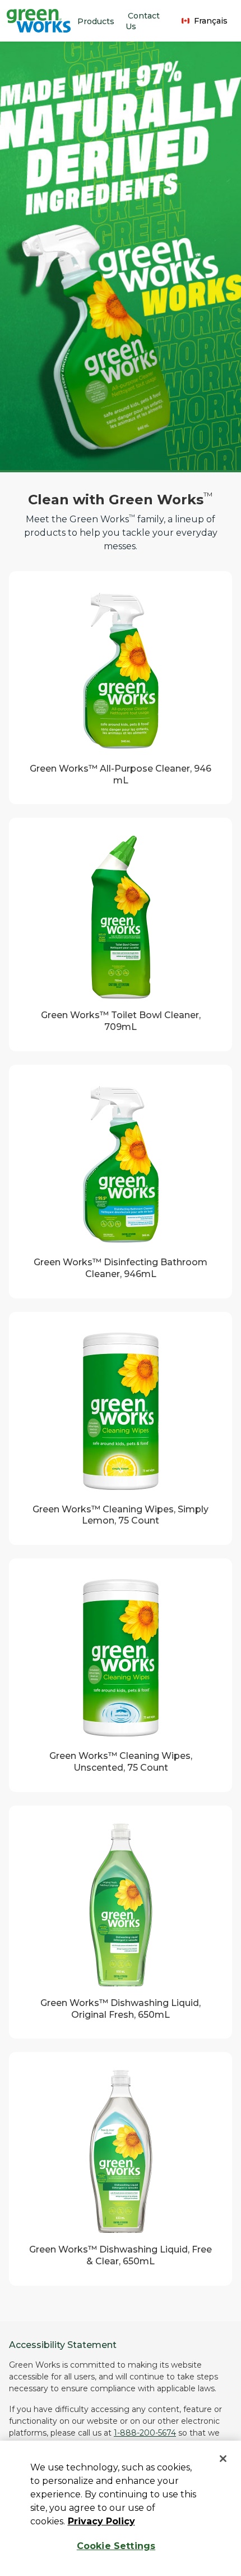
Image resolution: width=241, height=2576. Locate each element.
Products (96, 21)
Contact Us (143, 21)
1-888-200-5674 (145, 2433)
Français (211, 21)
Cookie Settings (116, 2546)
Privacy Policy (101, 2521)
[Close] (223, 2459)
